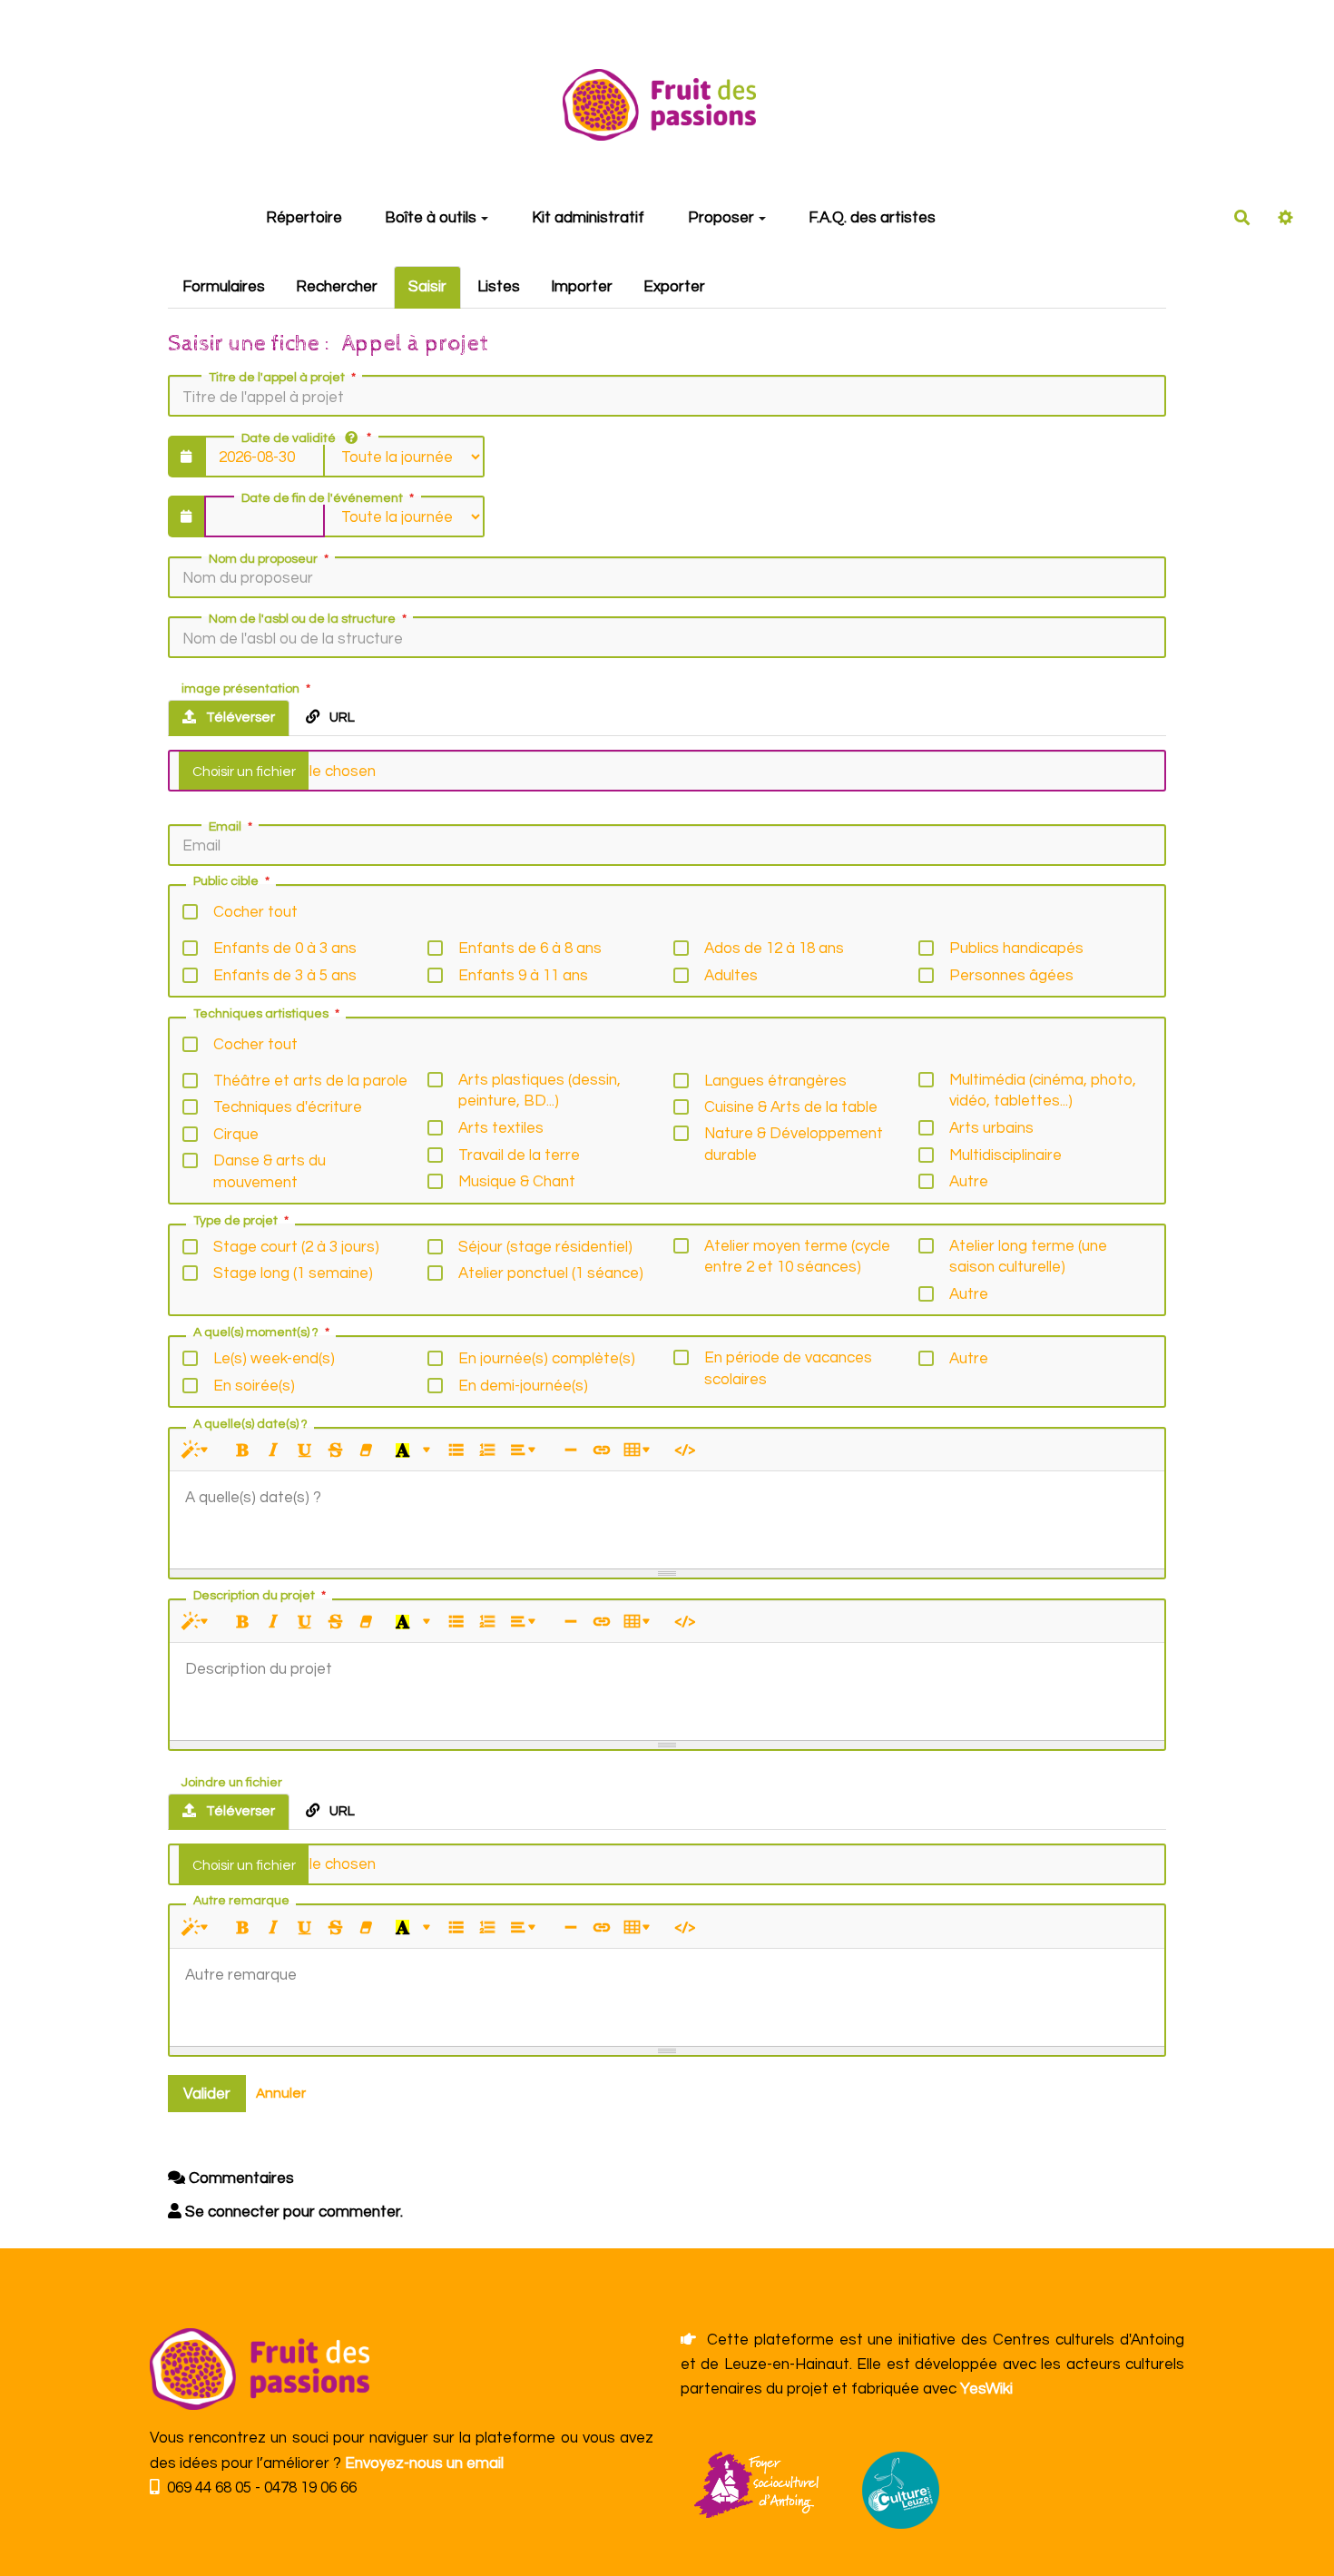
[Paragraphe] (526, 1451)
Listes (499, 287)
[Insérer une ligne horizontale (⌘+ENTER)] (570, 1451)
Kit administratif (588, 218)
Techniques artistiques (261, 1014)
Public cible (226, 881)
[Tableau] (640, 1451)
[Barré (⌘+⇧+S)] (335, 1451)
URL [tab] (341, 717)
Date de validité (289, 438)
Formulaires (224, 287)
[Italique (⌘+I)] (274, 1451)
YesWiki (986, 2389)
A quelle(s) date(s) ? (250, 1424)
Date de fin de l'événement (322, 498)
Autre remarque (241, 1901)
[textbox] (667, 1517)
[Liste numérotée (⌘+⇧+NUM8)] (487, 1451)
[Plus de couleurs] (427, 1451)
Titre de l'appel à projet (277, 378)
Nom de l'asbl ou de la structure (302, 619)
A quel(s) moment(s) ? (256, 1332)
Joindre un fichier (232, 1783)
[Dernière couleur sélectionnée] (402, 1451)
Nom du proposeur (263, 559)
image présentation (240, 689)
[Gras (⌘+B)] (243, 1451)
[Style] (198, 1451)
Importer (582, 287)
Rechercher (337, 287)
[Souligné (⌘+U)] (304, 1451)
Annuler (281, 2093)
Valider (207, 2094)
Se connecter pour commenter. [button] (292, 2212)
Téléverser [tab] (239, 717)
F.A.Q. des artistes (872, 218)
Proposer (721, 218)
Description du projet (254, 1596)
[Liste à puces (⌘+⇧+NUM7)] (456, 1451)
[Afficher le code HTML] (685, 1451)
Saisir (427, 287)
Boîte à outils (431, 218)
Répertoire (304, 218)
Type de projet (235, 1221)
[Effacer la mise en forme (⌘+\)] (366, 1451)
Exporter (674, 287)
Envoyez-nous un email (424, 2463)
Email (225, 827)
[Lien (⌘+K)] (601, 1451)
